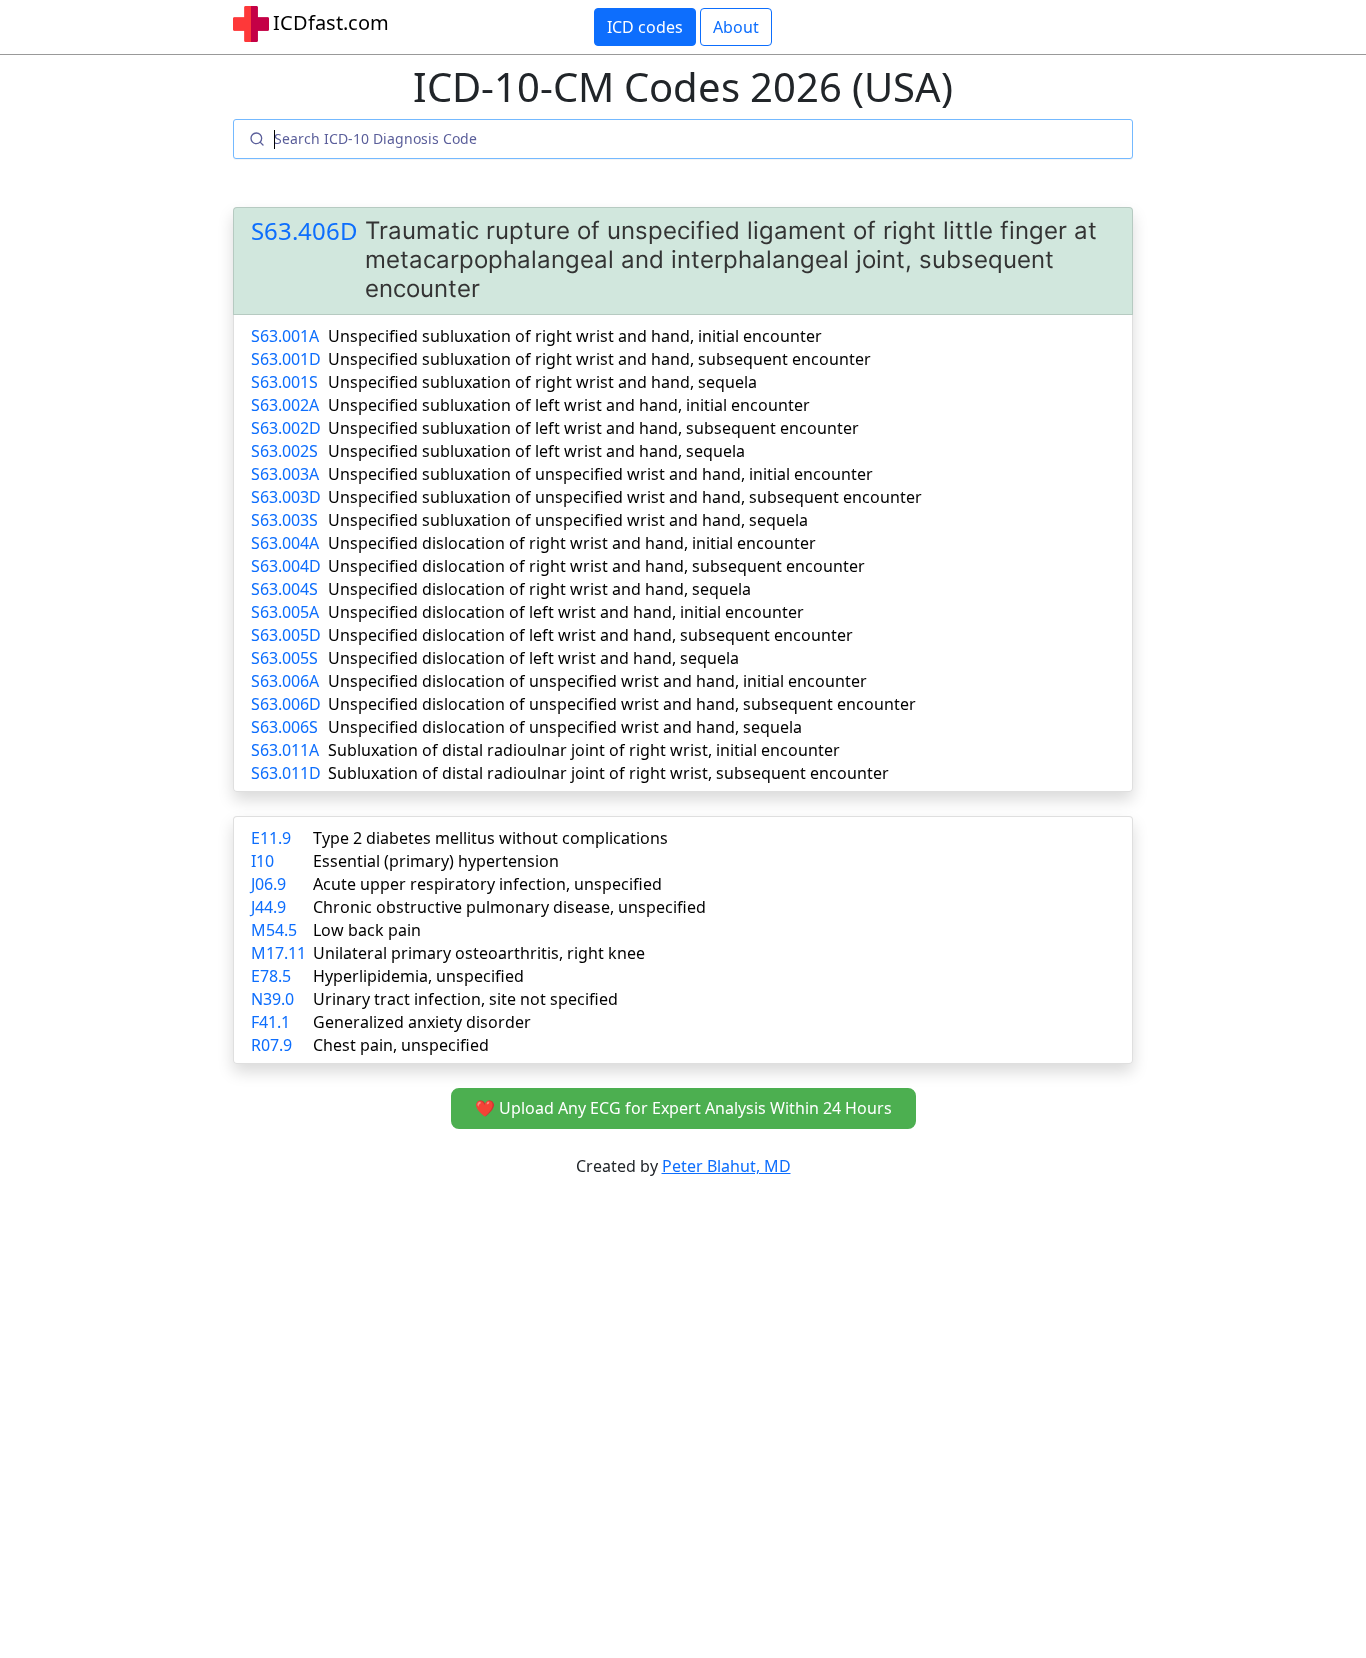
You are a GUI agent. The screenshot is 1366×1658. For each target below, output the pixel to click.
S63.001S (284, 382)
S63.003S (284, 520)
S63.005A (285, 612)
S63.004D (286, 566)
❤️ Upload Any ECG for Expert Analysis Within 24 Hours (683, 1108)
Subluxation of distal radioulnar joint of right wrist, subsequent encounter (608, 773)
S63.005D (286, 635)
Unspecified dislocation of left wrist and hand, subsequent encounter (590, 635)
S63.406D (304, 231)
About (736, 27)
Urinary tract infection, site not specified (465, 999)
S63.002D (286, 428)
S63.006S (284, 727)
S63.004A (285, 543)
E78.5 (271, 976)
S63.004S (284, 589)
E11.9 (271, 838)
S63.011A (285, 750)
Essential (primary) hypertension (436, 861)
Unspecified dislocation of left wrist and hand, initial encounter (566, 612)
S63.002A (285, 405)
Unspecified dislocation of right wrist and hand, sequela (539, 589)
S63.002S (284, 451)
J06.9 (268, 884)
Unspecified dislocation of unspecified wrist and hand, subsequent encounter (622, 704)
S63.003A (285, 474)
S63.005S (284, 658)
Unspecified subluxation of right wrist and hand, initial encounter (575, 336)
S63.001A (285, 336)
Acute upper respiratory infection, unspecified (487, 884)
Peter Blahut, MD (726, 1166)
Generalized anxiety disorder (422, 1022)
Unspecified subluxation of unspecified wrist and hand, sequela (568, 520)
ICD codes (645, 27)
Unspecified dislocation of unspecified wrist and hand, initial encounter (597, 681)
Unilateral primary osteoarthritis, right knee (479, 953)
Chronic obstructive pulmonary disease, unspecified (509, 907)
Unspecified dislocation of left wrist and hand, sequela (533, 658)
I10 (262, 861)
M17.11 (278, 953)
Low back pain (367, 930)
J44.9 (268, 907)
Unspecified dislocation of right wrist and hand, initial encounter (572, 543)
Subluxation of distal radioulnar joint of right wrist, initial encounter (584, 750)
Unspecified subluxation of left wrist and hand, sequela (536, 451)
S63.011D (286, 773)
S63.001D (286, 359)
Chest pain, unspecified (401, 1045)
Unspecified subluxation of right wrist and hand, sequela (542, 382)
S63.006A (285, 681)
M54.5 (274, 930)
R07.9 (271, 1045)
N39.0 (272, 999)
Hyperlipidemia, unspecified (418, 976)
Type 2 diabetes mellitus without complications (490, 838)
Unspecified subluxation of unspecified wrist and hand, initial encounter (600, 474)
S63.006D (286, 704)
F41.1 (270, 1022)
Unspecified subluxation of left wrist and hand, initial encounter (569, 405)
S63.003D (286, 497)
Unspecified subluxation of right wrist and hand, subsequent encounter (599, 359)
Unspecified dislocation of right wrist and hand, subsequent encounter (596, 566)
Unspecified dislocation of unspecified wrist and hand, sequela (565, 727)
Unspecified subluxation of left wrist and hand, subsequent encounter (593, 428)
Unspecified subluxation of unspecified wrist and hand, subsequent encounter (625, 497)
